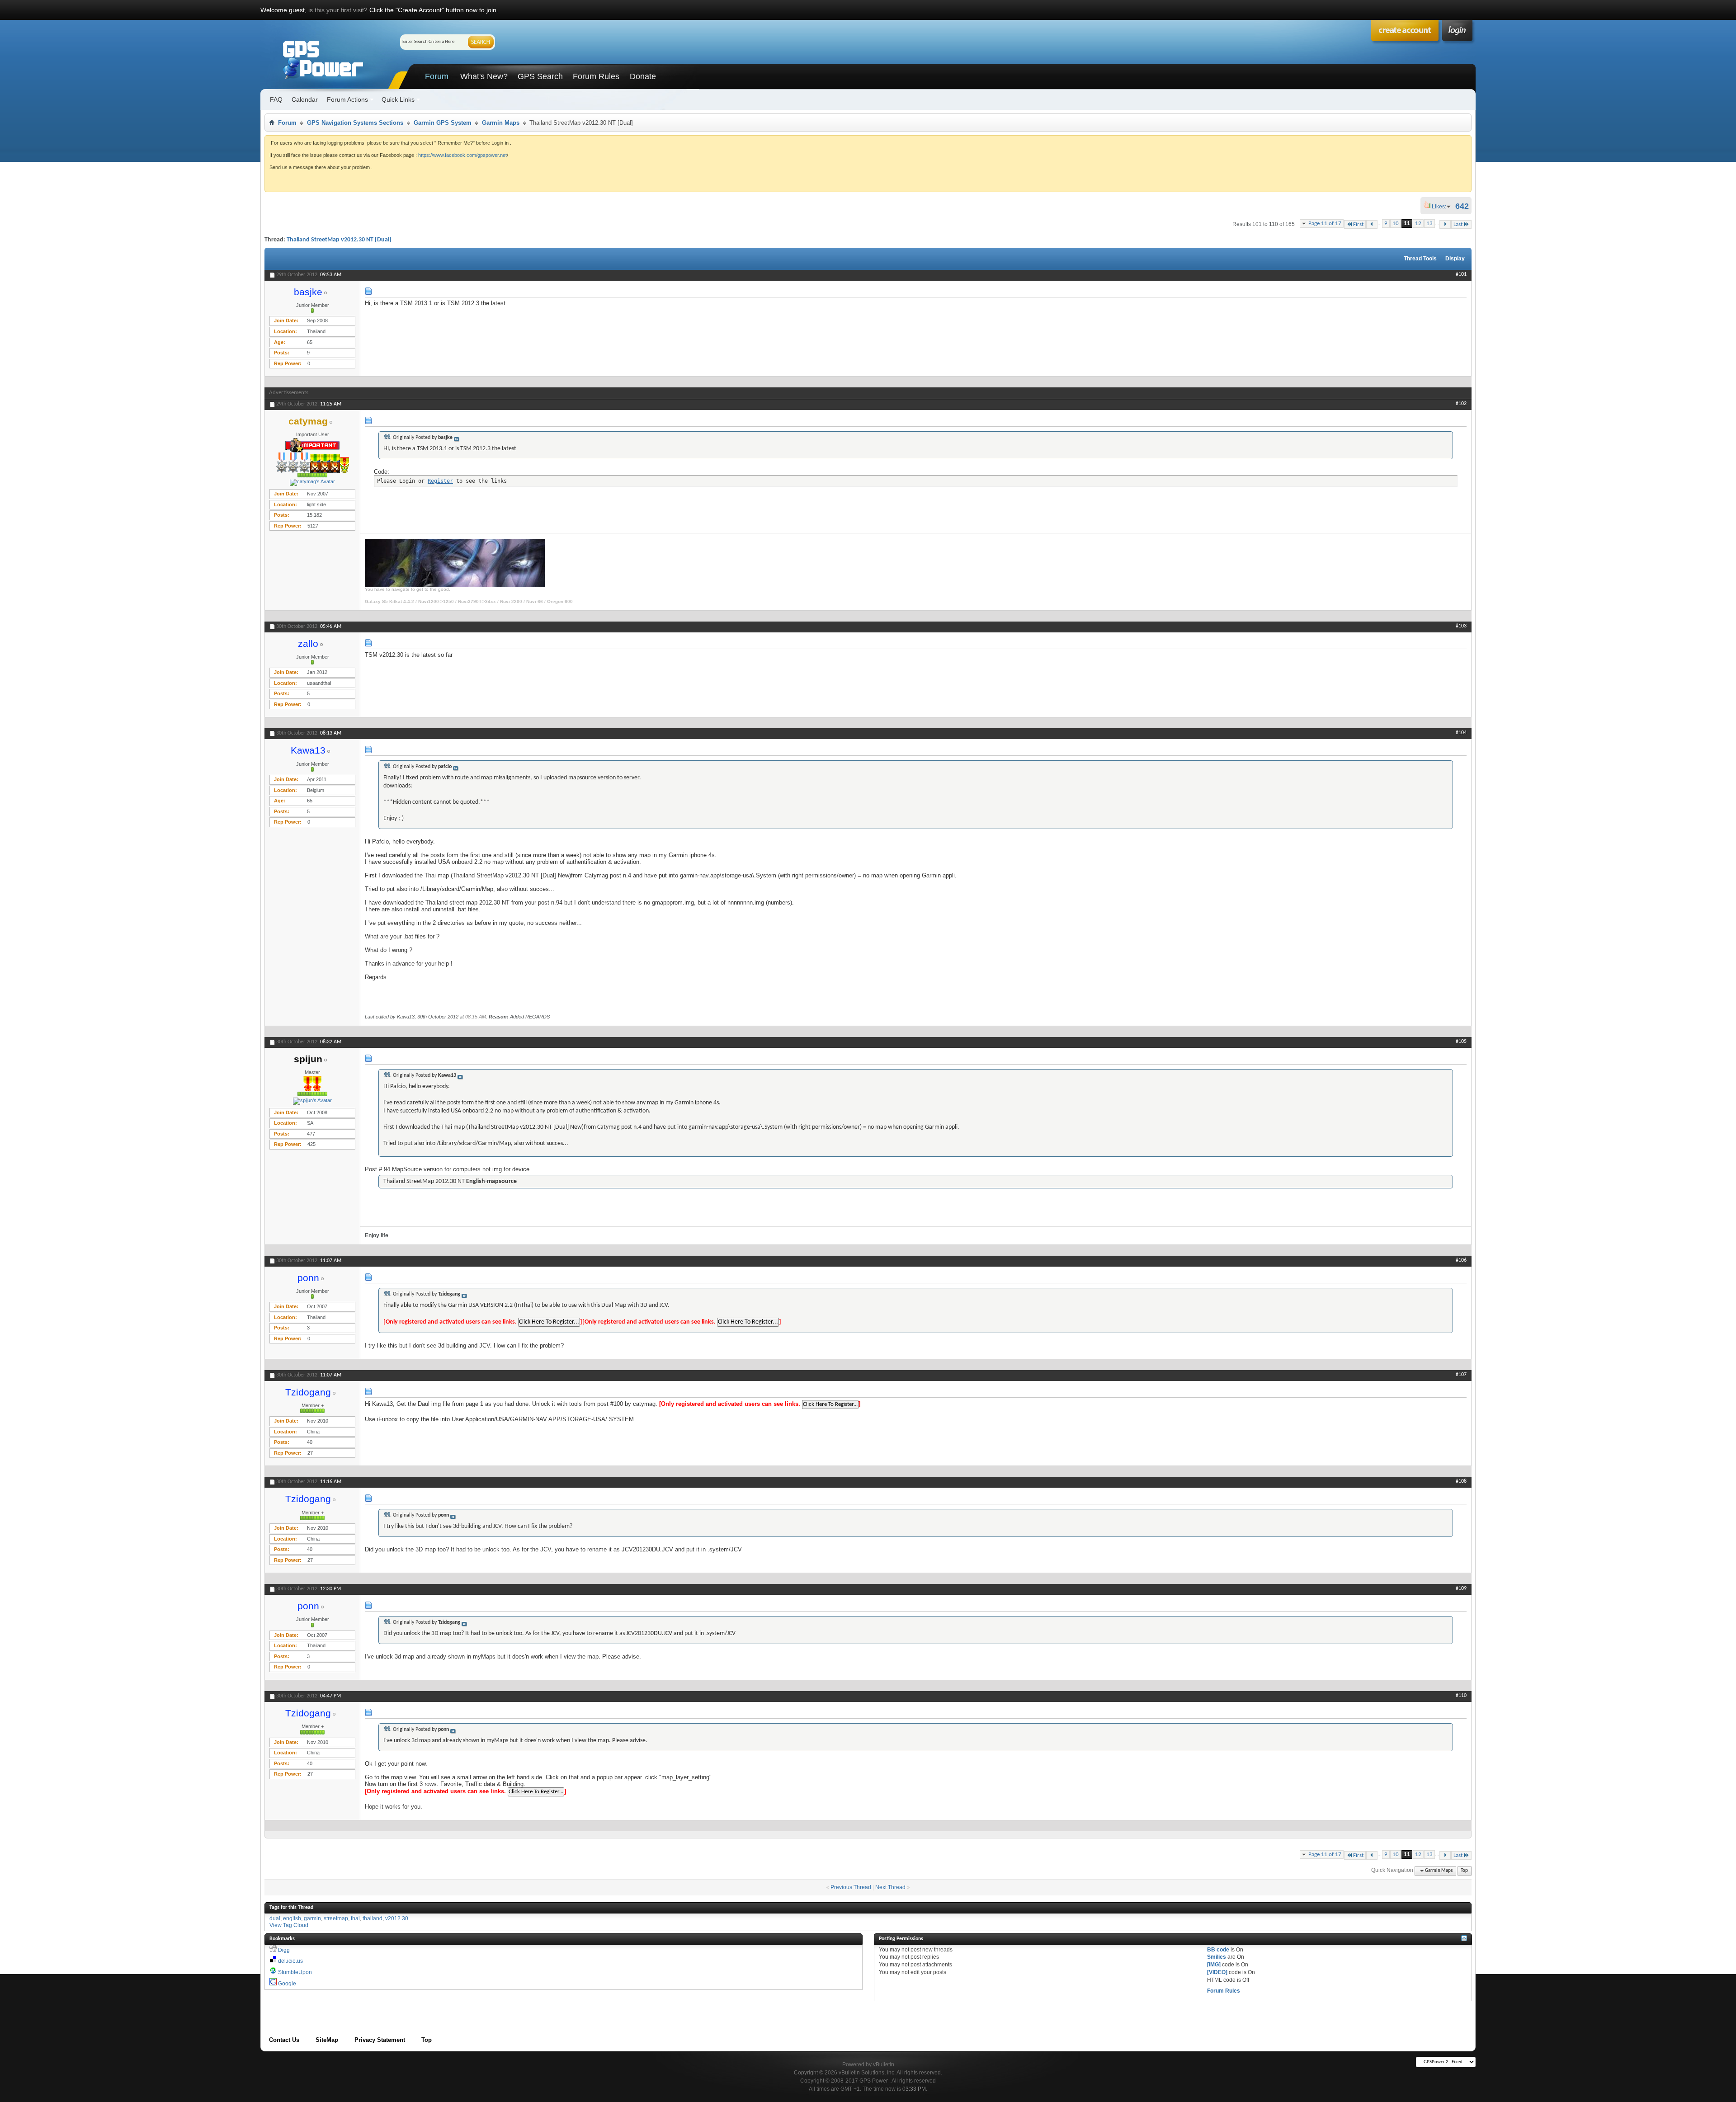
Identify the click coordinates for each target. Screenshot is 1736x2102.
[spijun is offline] (312, 1101)
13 (1429, 224)
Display (1455, 259)
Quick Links (398, 99)
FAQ (276, 99)
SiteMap (327, 2040)
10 (1396, 224)
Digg (284, 1950)
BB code (1218, 1950)
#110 (1461, 1696)
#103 (1461, 626)
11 (1407, 224)
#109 (1461, 1588)
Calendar (305, 99)
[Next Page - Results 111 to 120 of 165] (1445, 224)
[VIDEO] (1217, 1972)
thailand (373, 1918)
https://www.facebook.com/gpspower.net (462, 155)
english (292, 1918)
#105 (1461, 1042)
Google (287, 1984)
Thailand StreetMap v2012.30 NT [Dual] (339, 240)
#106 (1461, 1260)
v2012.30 (397, 1918)
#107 (1461, 1375)
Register (440, 481)
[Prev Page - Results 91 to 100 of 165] (1372, 224)
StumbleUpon (295, 1972)
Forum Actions (347, 99)
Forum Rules (596, 76)
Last (1458, 224)
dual (275, 1918)
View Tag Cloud (289, 1925)
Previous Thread (851, 1887)
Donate (643, 76)
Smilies (1217, 1957)
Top (1464, 1871)
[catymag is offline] (312, 482)
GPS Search (540, 76)
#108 (1461, 1481)
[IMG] (1214, 1965)
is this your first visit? (338, 10)
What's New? (484, 76)
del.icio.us (290, 1961)
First (1358, 224)
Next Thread (890, 1887)
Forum (437, 76)
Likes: (1442, 207)
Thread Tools (1420, 259)
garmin (312, 1918)
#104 (1461, 733)
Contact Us (284, 2040)
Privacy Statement (380, 2040)
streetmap (336, 1918)
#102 (1461, 404)
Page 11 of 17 (1325, 224)
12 (1418, 224)
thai (355, 1918)
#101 (1461, 274)
